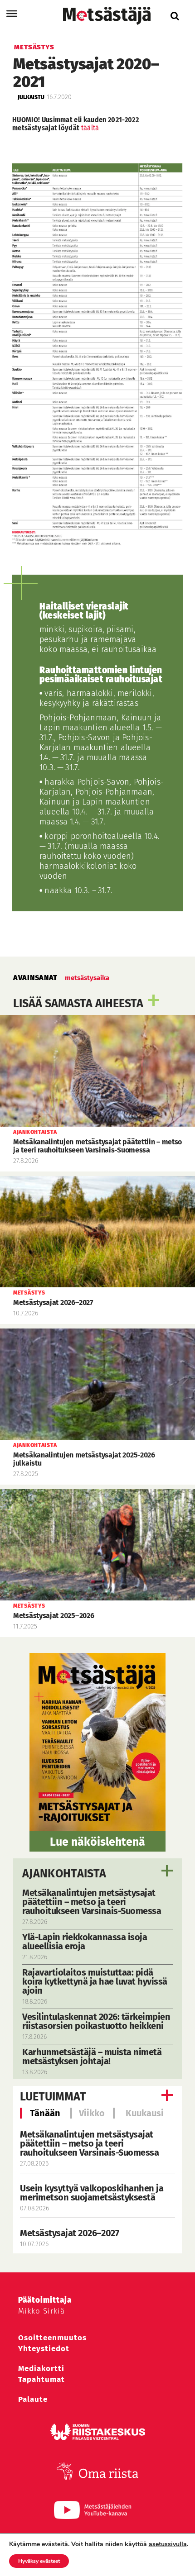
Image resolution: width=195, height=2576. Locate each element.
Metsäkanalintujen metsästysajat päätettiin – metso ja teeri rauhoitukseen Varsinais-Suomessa (89, 2143)
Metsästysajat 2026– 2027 (69, 2233)
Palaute (33, 2399)
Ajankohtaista (64, 1874)
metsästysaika (87, 978)
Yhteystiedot (44, 2349)
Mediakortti (41, 2369)
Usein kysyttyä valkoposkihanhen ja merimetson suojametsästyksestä (92, 2193)
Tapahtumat (41, 2379)
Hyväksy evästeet (39, 2561)
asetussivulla (168, 2544)
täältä (90, 128)
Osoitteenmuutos (52, 2338)
